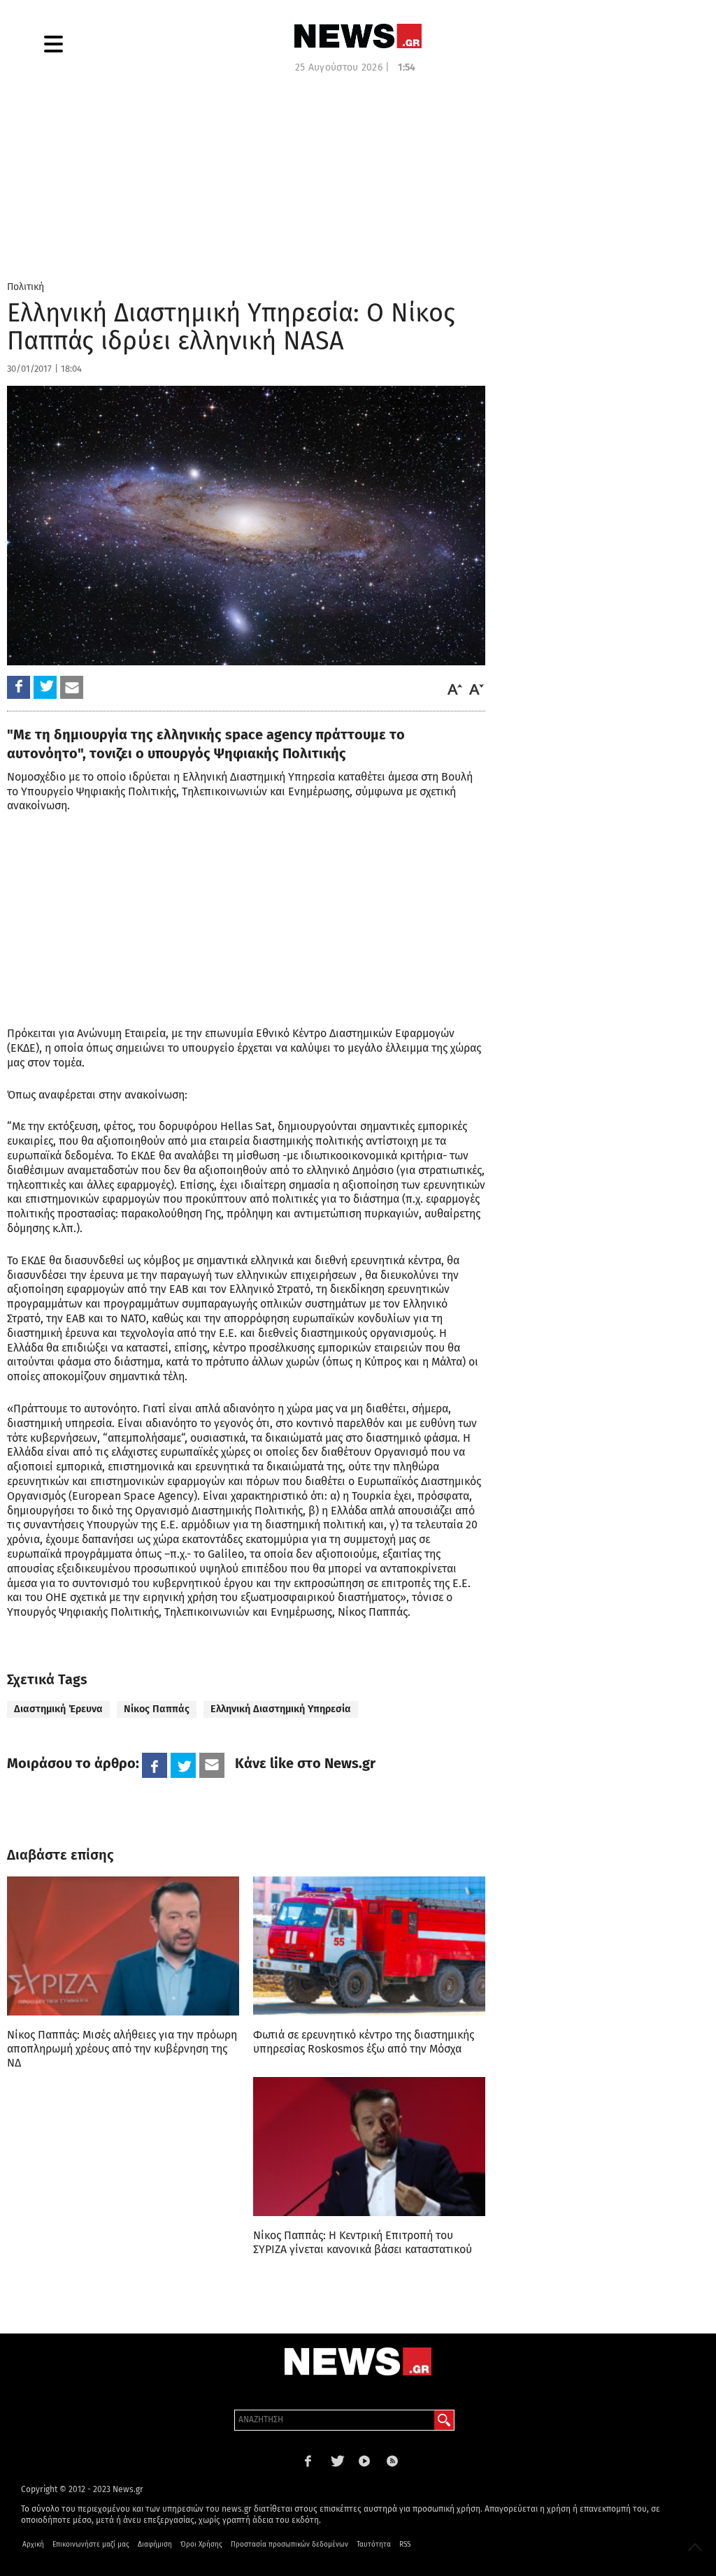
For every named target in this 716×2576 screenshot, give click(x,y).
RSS (405, 2545)
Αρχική (33, 2545)
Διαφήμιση (155, 2545)
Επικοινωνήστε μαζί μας (91, 2545)
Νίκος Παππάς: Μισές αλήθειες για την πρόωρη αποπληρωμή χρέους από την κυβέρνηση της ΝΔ (122, 2049)
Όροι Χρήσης (201, 2545)
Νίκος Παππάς (157, 1709)
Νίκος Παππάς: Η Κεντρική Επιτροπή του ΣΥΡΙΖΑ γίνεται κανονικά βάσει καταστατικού (363, 2242)
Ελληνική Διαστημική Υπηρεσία (281, 1709)
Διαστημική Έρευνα (58, 1709)
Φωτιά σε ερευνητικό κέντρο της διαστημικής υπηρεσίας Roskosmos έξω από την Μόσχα (364, 2042)
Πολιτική (26, 287)
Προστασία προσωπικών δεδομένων (289, 2545)
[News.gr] (358, 36)
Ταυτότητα (374, 2545)
